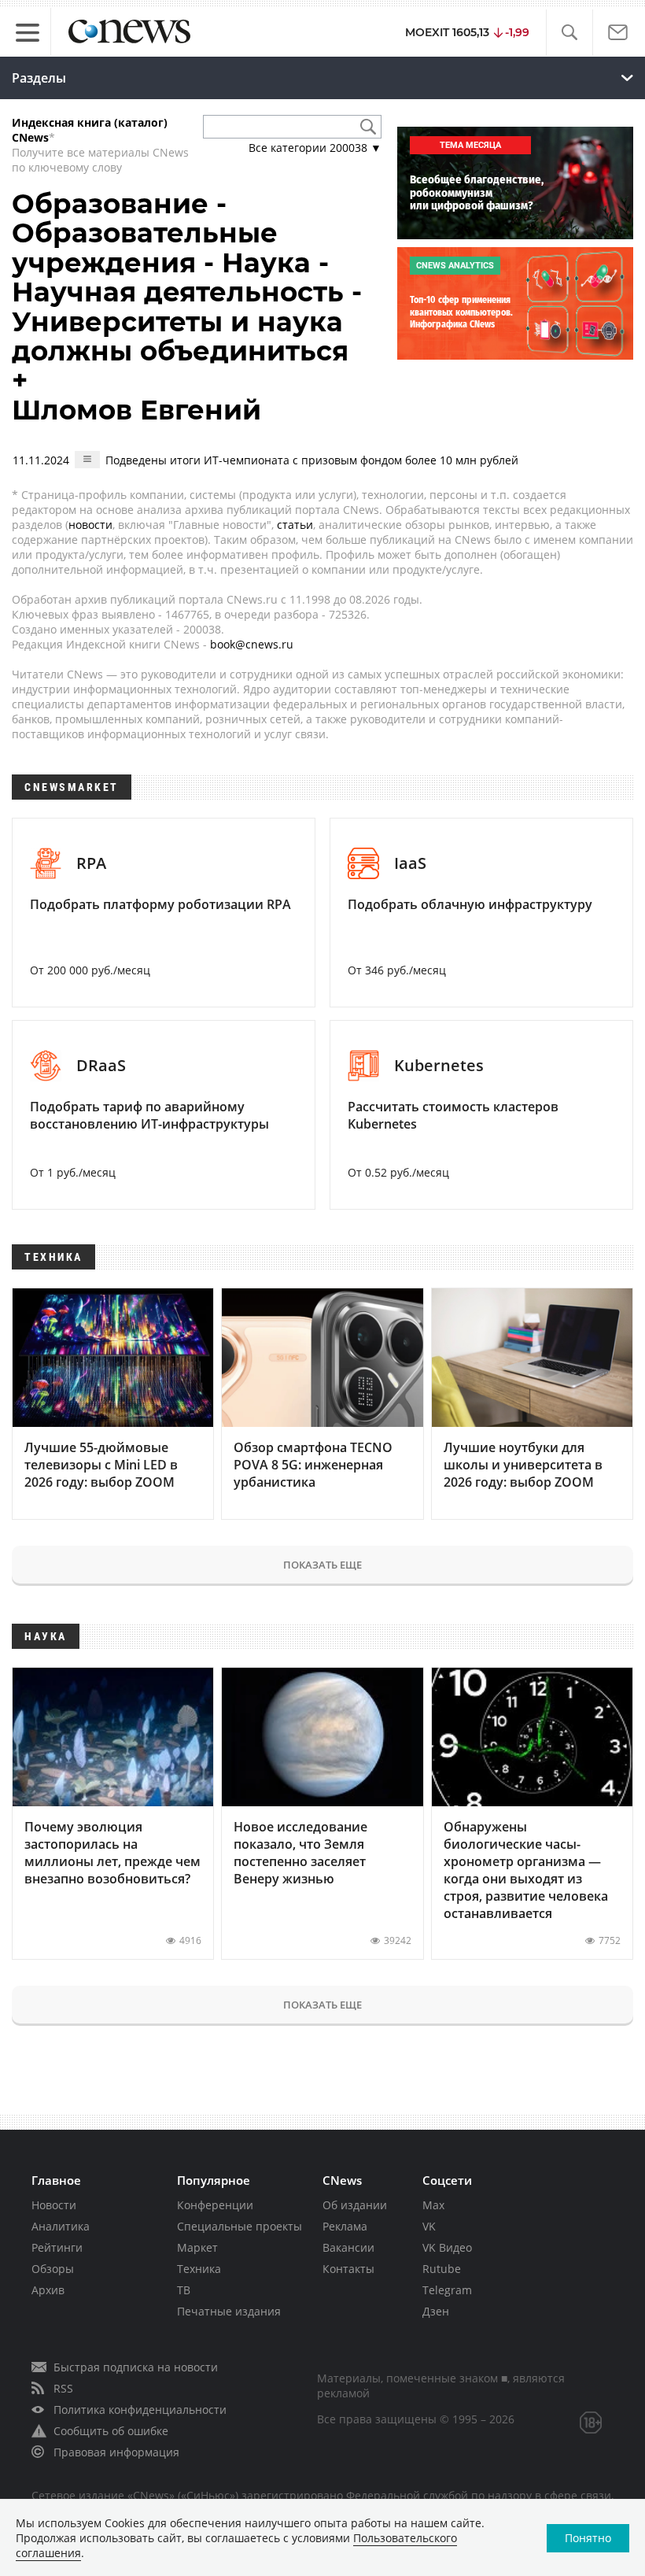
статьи (295, 525)
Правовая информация (116, 2452)
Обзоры (53, 2269)
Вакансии (348, 2247)
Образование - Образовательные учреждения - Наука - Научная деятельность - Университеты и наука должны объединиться (187, 277)
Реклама (345, 2226)
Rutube (442, 2269)
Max (433, 2205)
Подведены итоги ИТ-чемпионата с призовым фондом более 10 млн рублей (312, 460)
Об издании (355, 2205)
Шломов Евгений (136, 410)
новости (90, 525)
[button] (569, 33)
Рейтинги (57, 2247)
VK (429, 2226)
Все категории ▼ (315, 148)
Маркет (197, 2247)
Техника (199, 2269)
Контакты (348, 2269)
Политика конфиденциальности (140, 2410)
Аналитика (61, 2226)
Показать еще (322, 1565)
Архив (48, 2290)
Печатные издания (229, 2311)
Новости (54, 2205)
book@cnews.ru (252, 644)
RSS (63, 2388)
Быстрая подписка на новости (136, 2367)
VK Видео (447, 2247)
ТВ (184, 2290)
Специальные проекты (240, 2226)
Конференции (215, 2205)
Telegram (447, 2290)
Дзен (436, 2311)
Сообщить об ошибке (111, 2431)
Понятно (588, 2538)
